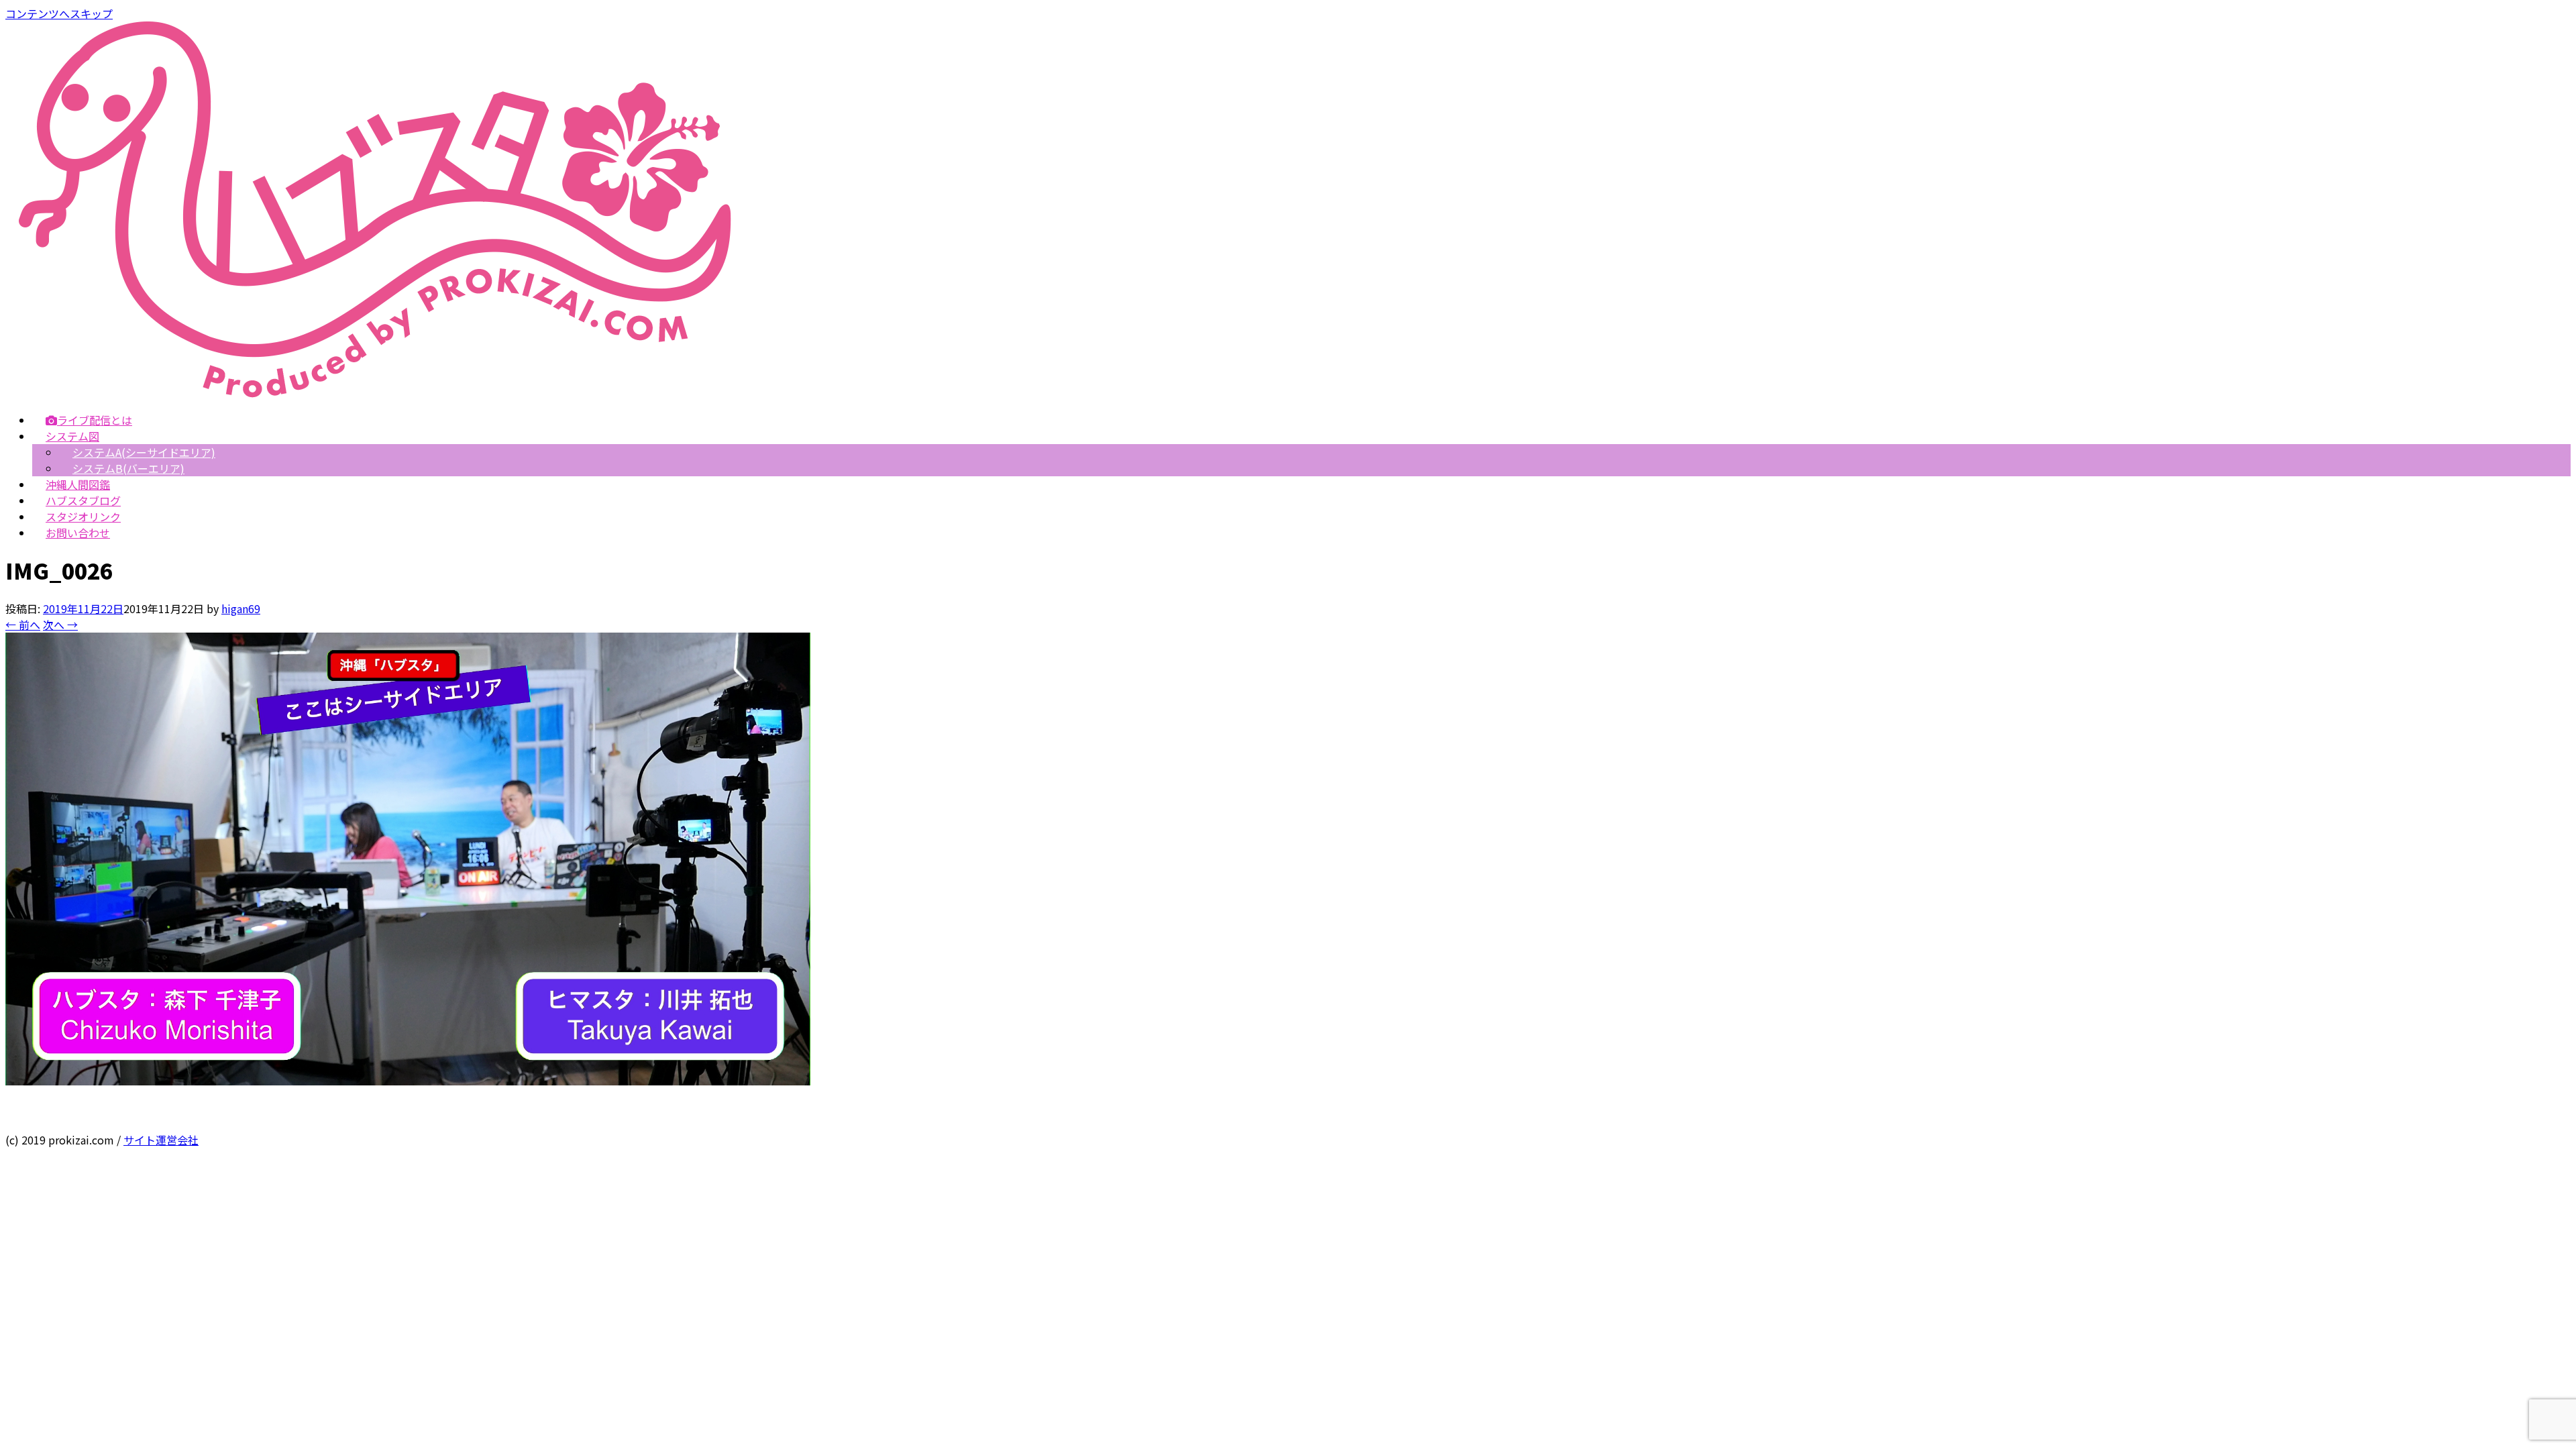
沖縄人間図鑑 (78, 484)
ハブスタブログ (83, 500)
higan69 (241, 608)
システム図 (72, 436)
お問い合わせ (78, 533)
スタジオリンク (83, 517)
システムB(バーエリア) (128, 468)
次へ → (60, 625)
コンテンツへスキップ (59, 13)
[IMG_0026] (408, 1081)
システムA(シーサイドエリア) (144, 452)
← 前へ (23, 625)
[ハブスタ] (375, 393)
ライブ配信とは (95, 420)
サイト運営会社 (161, 1140)
